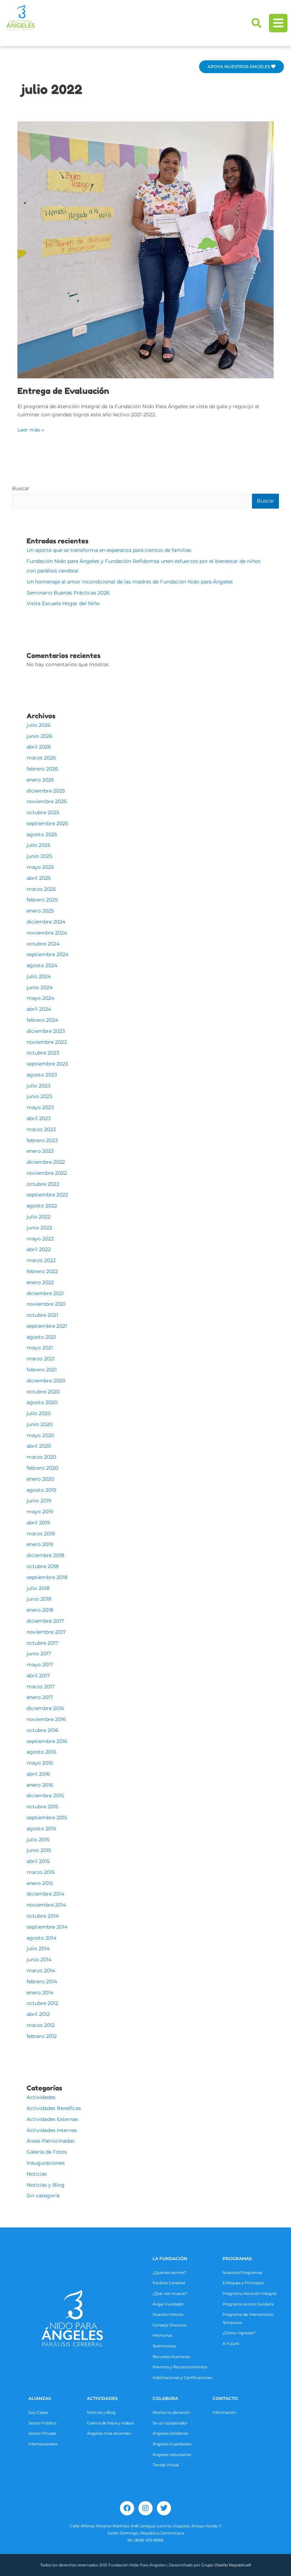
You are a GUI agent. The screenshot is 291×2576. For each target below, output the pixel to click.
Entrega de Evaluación (63, 391)
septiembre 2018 (47, 1577)
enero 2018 (40, 1610)
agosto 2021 (41, 1337)
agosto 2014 (42, 1938)
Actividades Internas (52, 2130)
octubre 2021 (42, 1315)
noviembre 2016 (46, 1719)
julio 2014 (38, 1949)
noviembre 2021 (46, 1304)
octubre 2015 (42, 1807)
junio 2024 (40, 987)
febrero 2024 (42, 1020)
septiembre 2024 (48, 954)
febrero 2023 (42, 1140)
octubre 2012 (42, 2003)
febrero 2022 (42, 1271)
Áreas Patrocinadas (51, 2141)
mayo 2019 (40, 1512)
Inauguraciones (46, 2163)
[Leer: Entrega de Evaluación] (145, 250)
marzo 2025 (41, 889)
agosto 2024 (42, 965)
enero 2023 (40, 1151)
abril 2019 (38, 1523)
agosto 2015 (41, 1829)
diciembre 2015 (45, 1796)
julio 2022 (39, 1217)
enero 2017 (40, 1697)
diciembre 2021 (45, 1293)
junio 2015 (39, 1850)
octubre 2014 (43, 1916)
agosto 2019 (42, 1490)
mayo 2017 (40, 1665)
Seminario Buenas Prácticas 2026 (68, 593)
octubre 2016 (43, 1730)
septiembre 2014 (47, 1927)
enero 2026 (40, 780)
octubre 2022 (43, 1184)
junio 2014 (39, 1960)
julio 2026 (39, 725)
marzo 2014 (41, 1971)
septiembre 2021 (47, 1326)
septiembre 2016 (47, 1741)
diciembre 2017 (45, 1621)
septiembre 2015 (47, 1818)
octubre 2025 (43, 812)
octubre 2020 (43, 1392)
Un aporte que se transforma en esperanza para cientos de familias (109, 550)
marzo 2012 (41, 2025)
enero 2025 (40, 911)
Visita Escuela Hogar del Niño (63, 603)
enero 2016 (40, 1785)
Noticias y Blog (46, 2185)
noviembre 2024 (47, 933)
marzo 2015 (41, 1872)
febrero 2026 (42, 769)
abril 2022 (39, 1249)
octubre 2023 (43, 1053)
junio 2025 (39, 856)
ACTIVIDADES (102, 2398)
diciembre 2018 (45, 1555)
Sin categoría (43, 2196)
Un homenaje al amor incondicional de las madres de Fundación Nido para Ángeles (130, 582)
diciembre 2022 (46, 1162)
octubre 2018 (43, 1566)
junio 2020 (40, 1424)
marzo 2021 (41, 1359)
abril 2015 (38, 1861)
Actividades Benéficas (54, 2108)
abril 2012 (38, 2014)
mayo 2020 (40, 1435)
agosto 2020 (42, 1402)
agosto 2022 (42, 1206)
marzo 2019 (41, 1534)
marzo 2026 (41, 758)
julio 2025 (39, 845)
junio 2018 (39, 1599)
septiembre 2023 (47, 1064)
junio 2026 (40, 736)
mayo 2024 (40, 998)
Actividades (41, 2097)
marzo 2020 (41, 1457)
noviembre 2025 (47, 801)
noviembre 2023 (47, 1042)
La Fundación (170, 2259)
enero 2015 (40, 1883)
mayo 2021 (40, 1348)
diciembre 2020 (46, 1381)
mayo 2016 (40, 1763)
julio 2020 (39, 1413)
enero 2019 (40, 1544)
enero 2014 (40, 1993)
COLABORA (165, 2398)
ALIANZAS (40, 2398)
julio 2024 (39, 976)
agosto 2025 (42, 834)
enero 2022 (40, 1282)
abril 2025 (39, 878)
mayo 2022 (40, 1239)
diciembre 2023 (46, 1031)
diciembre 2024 (46, 922)
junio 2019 (39, 1501)
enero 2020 (40, 1479)
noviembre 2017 (46, 1632)
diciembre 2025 (46, 791)
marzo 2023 (41, 1129)
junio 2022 (39, 1228)
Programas (237, 2259)
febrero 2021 (42, 1370)
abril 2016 (38, 1774)
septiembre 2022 (47, 1195)
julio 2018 (38, 1588)
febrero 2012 (42, 2036)
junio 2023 (39, 1096)
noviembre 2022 (47, 1173)
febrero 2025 (42, 900)
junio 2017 (39, 1654)
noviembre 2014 (46, 1905)
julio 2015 (38, 1840)
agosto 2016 (42, 1752)
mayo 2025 (40, 867)
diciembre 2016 (45, 1708)
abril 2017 (38, 1676)
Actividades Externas (52, 2119)
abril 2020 (39, 1446)
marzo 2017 (41, 1687)
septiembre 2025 (47, 823)
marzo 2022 (41, 1260)
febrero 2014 (42, 1982)
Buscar (21, 488)
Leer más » (31, 429)
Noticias (37, 2174)
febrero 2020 (42, 1468)
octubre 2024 (43, 944)
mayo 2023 (40, 1107)
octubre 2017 (42, 1643)
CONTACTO (225, 2398)
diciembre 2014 (45, 1894)
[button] (257, 23)
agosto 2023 (42, 1075)
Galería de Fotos (47, 2152)
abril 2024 (39, 1009)
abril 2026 (39, 747)
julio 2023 (39, 1086)
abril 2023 (39, 1118)
